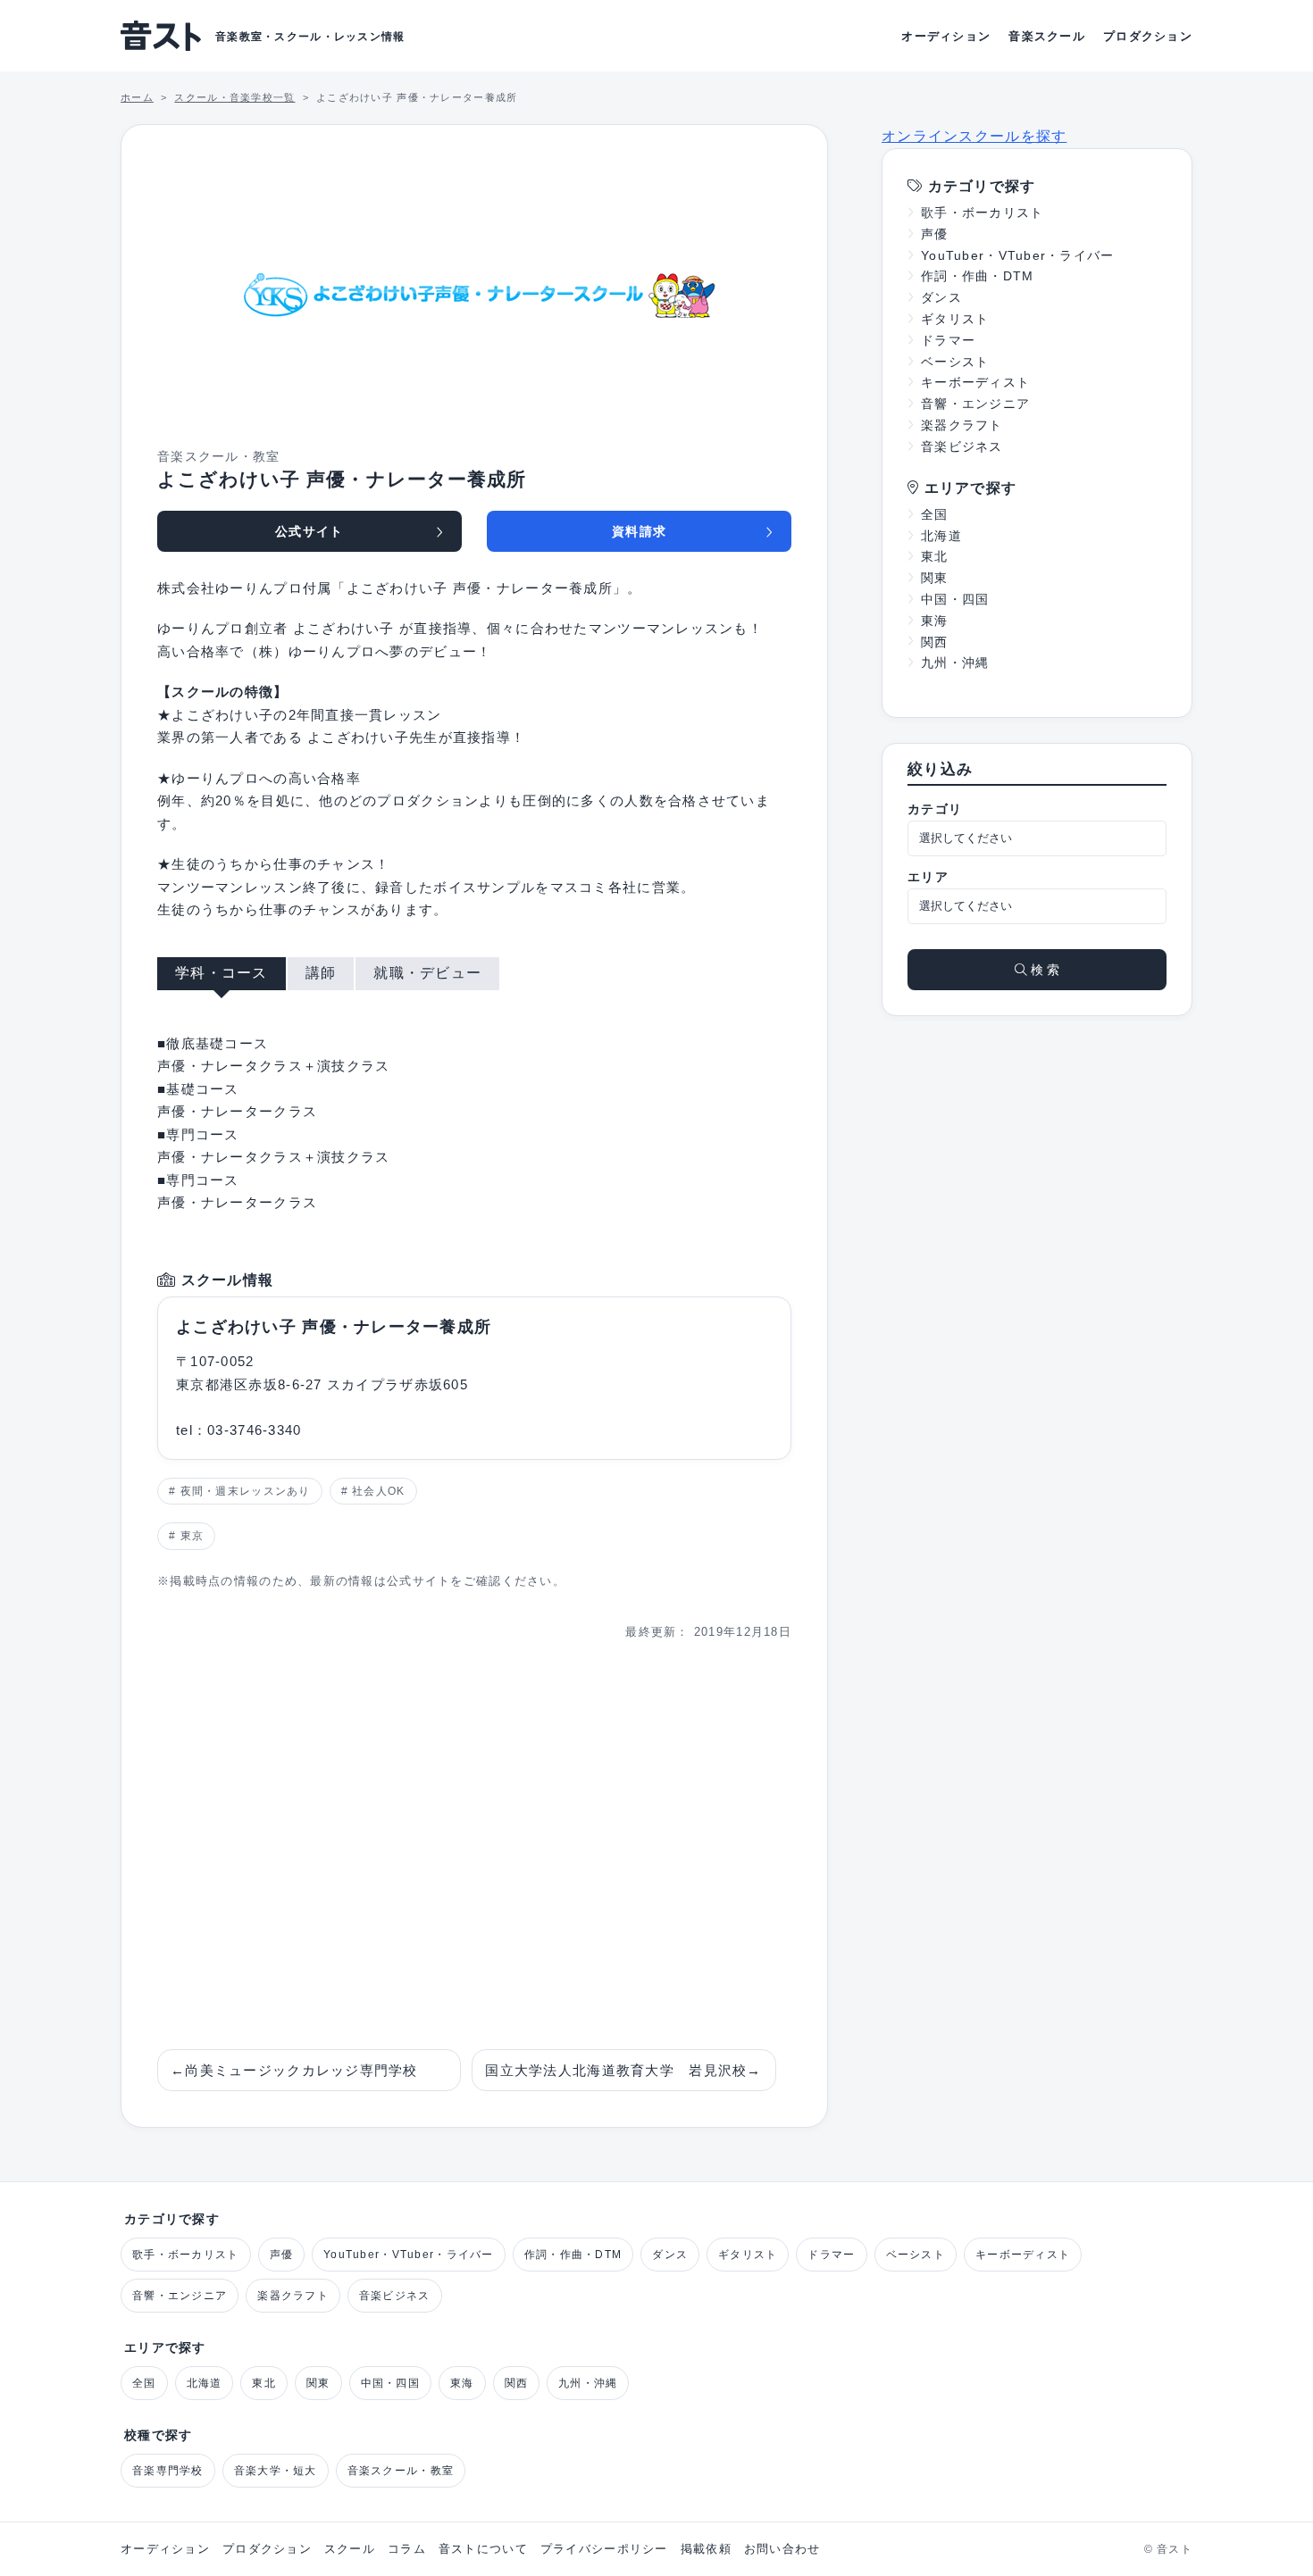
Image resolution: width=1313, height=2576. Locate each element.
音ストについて (483, 2549)
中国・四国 (955, 599)
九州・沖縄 (955, 663)
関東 (935, 578)
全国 (935, 514)
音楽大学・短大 (276, 2471)
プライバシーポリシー (604, 2549)
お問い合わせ (782, 2549)
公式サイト (309, 531)
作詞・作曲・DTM (978, 276)
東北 (935, 556)
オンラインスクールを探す (974, 136)
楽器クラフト (962, 425)
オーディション (946, 36)
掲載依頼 (706, 2549)
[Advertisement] (474, 1846)
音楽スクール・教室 (401, 2471)
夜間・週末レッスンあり (246, 1491)
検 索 (1043, 970)
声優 (935, 234)
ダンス (941, 297)
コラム (407, 2549)
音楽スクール (1047, 36)
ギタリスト (955, 319)
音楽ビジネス (962, 446)
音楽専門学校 (168, 2471)
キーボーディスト (975, 382)
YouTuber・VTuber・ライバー (1018, 255)
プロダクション (1148, 36)
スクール (350, 2549)
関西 (935, 642)
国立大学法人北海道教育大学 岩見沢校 (623, 2070)
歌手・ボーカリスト (983, 213)
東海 (935, 621)
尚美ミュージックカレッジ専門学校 (294, 2070)
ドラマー (948, 340)
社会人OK (378, 1491)
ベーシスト (955, 362)
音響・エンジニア (975, 404)
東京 (192, 1536)
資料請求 (639, 531)
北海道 (941, 536)
